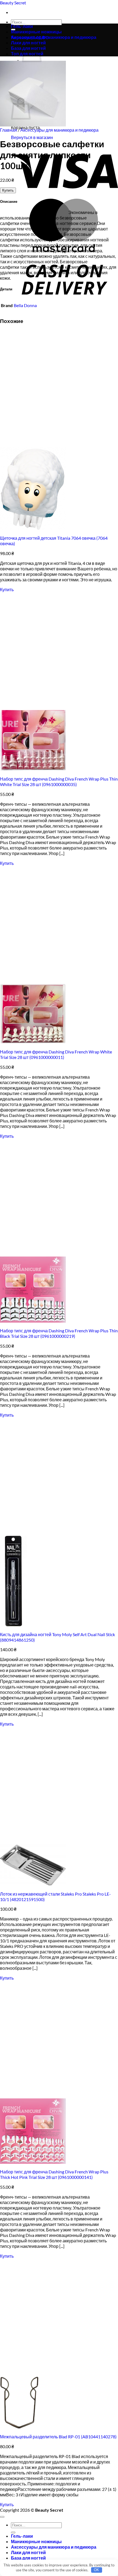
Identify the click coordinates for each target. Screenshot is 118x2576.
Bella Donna (25, 305)
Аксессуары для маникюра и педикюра (54, 37)
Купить (8, 190)
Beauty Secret (13, 3)
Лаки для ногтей (28, 2552)
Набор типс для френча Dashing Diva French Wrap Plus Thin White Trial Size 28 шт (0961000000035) (59, 782)
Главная (9, 130)
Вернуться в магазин (32, 137)
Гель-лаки (22, 26)
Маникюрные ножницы (36, 32)
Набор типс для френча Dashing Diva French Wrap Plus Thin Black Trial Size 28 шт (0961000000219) (59, 1333)
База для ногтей (28, 2558)
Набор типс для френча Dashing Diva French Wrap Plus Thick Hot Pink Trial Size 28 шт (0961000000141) (54, 2174)
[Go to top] (2, 2517)
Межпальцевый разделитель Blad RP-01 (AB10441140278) (58, 2437)
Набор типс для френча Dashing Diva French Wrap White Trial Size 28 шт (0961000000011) (56, 1054)
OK (96, 2570)
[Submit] (13, 2532)
